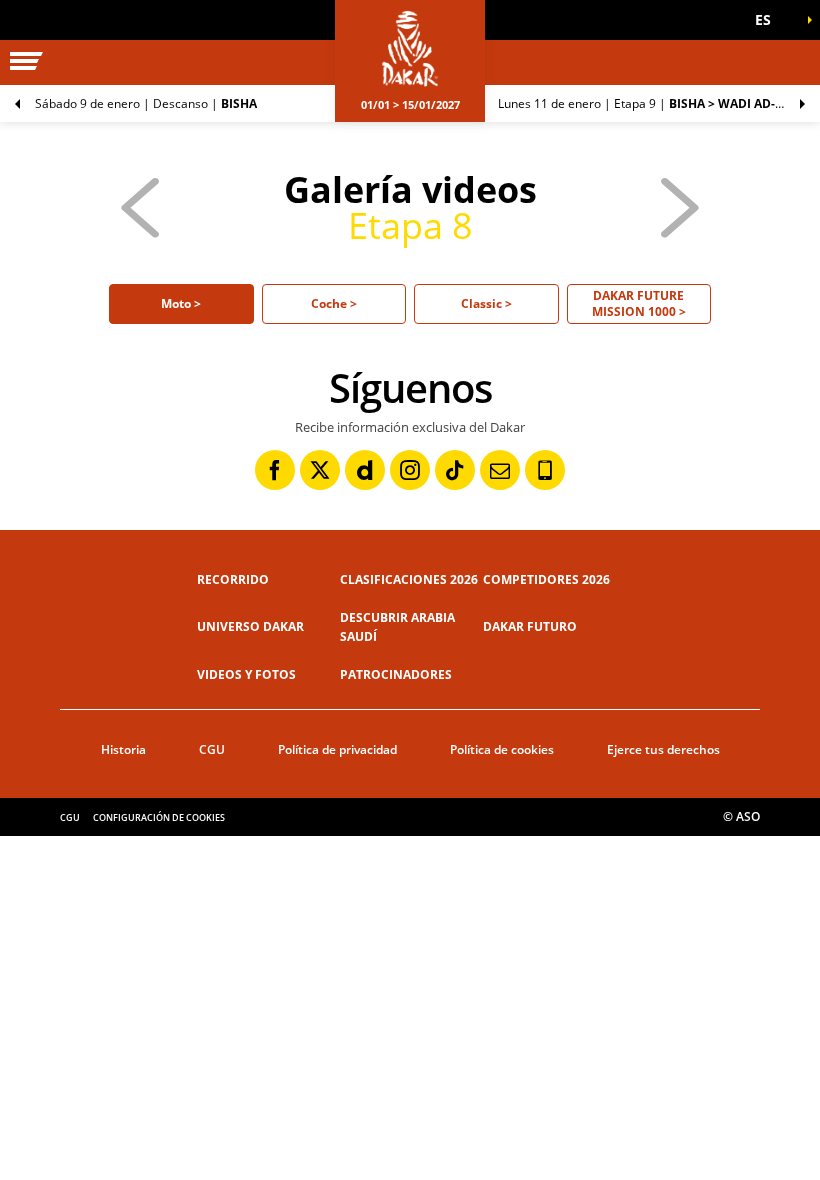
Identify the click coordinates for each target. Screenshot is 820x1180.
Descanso (146, 103)
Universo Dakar (250, 626)
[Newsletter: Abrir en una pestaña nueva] (500, 470)
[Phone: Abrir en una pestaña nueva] (545, 470)
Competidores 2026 (546, 579)
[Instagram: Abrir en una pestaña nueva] (410, 470)
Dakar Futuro (530, 626)
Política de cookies (502, 749)
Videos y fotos (246, 674)
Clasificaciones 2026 (409, 579)
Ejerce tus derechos (663, 749)
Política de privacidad (337, 749)
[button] (770, 20)
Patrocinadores (396, 674)
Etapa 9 (659, 103)
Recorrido (233, 579)
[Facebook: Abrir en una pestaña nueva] (275, 470)
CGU (212, 749)
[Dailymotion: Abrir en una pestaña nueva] (365, 470)
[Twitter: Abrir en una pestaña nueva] (320, 470)
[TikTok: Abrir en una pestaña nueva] (455, 470)
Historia (123, 749)
